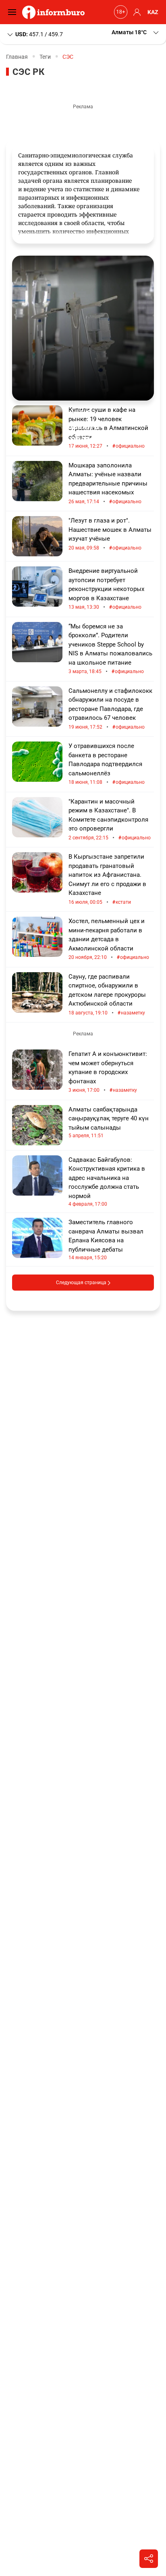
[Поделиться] (149, 2559)
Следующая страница (82, 1283)
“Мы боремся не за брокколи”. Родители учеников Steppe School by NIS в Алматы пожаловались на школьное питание (110, 649)
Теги (45, 57)
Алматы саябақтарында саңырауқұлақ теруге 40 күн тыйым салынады (109, 1122)
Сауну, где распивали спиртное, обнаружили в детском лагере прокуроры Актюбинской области (107, 995)
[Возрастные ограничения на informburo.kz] (120, 12)
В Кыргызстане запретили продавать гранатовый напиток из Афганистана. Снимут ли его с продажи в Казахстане (107, 879)
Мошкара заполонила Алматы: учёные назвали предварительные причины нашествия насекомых (108, 483)
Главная (17, 57)
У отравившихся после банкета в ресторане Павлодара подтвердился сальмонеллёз (107, 764)
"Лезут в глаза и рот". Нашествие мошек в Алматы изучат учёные (110, 534)
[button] (136, 32)
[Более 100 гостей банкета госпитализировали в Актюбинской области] (83, 328)
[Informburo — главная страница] (55, 12)
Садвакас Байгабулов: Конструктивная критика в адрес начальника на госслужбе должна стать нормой (107, 1182)
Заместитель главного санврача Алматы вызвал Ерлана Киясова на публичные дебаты (106, 1239)
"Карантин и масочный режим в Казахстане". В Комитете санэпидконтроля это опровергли (110, 820)
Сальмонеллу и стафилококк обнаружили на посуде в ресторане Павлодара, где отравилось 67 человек (110, 709)
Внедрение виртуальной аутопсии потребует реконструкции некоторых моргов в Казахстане (106, 589)
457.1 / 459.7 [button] (39, 34)
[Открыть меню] (14, 12)
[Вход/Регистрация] (136, 12)
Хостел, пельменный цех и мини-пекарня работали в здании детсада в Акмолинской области (109, 939)
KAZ (153, 12)
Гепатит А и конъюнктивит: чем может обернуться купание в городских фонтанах (108, 1072)
